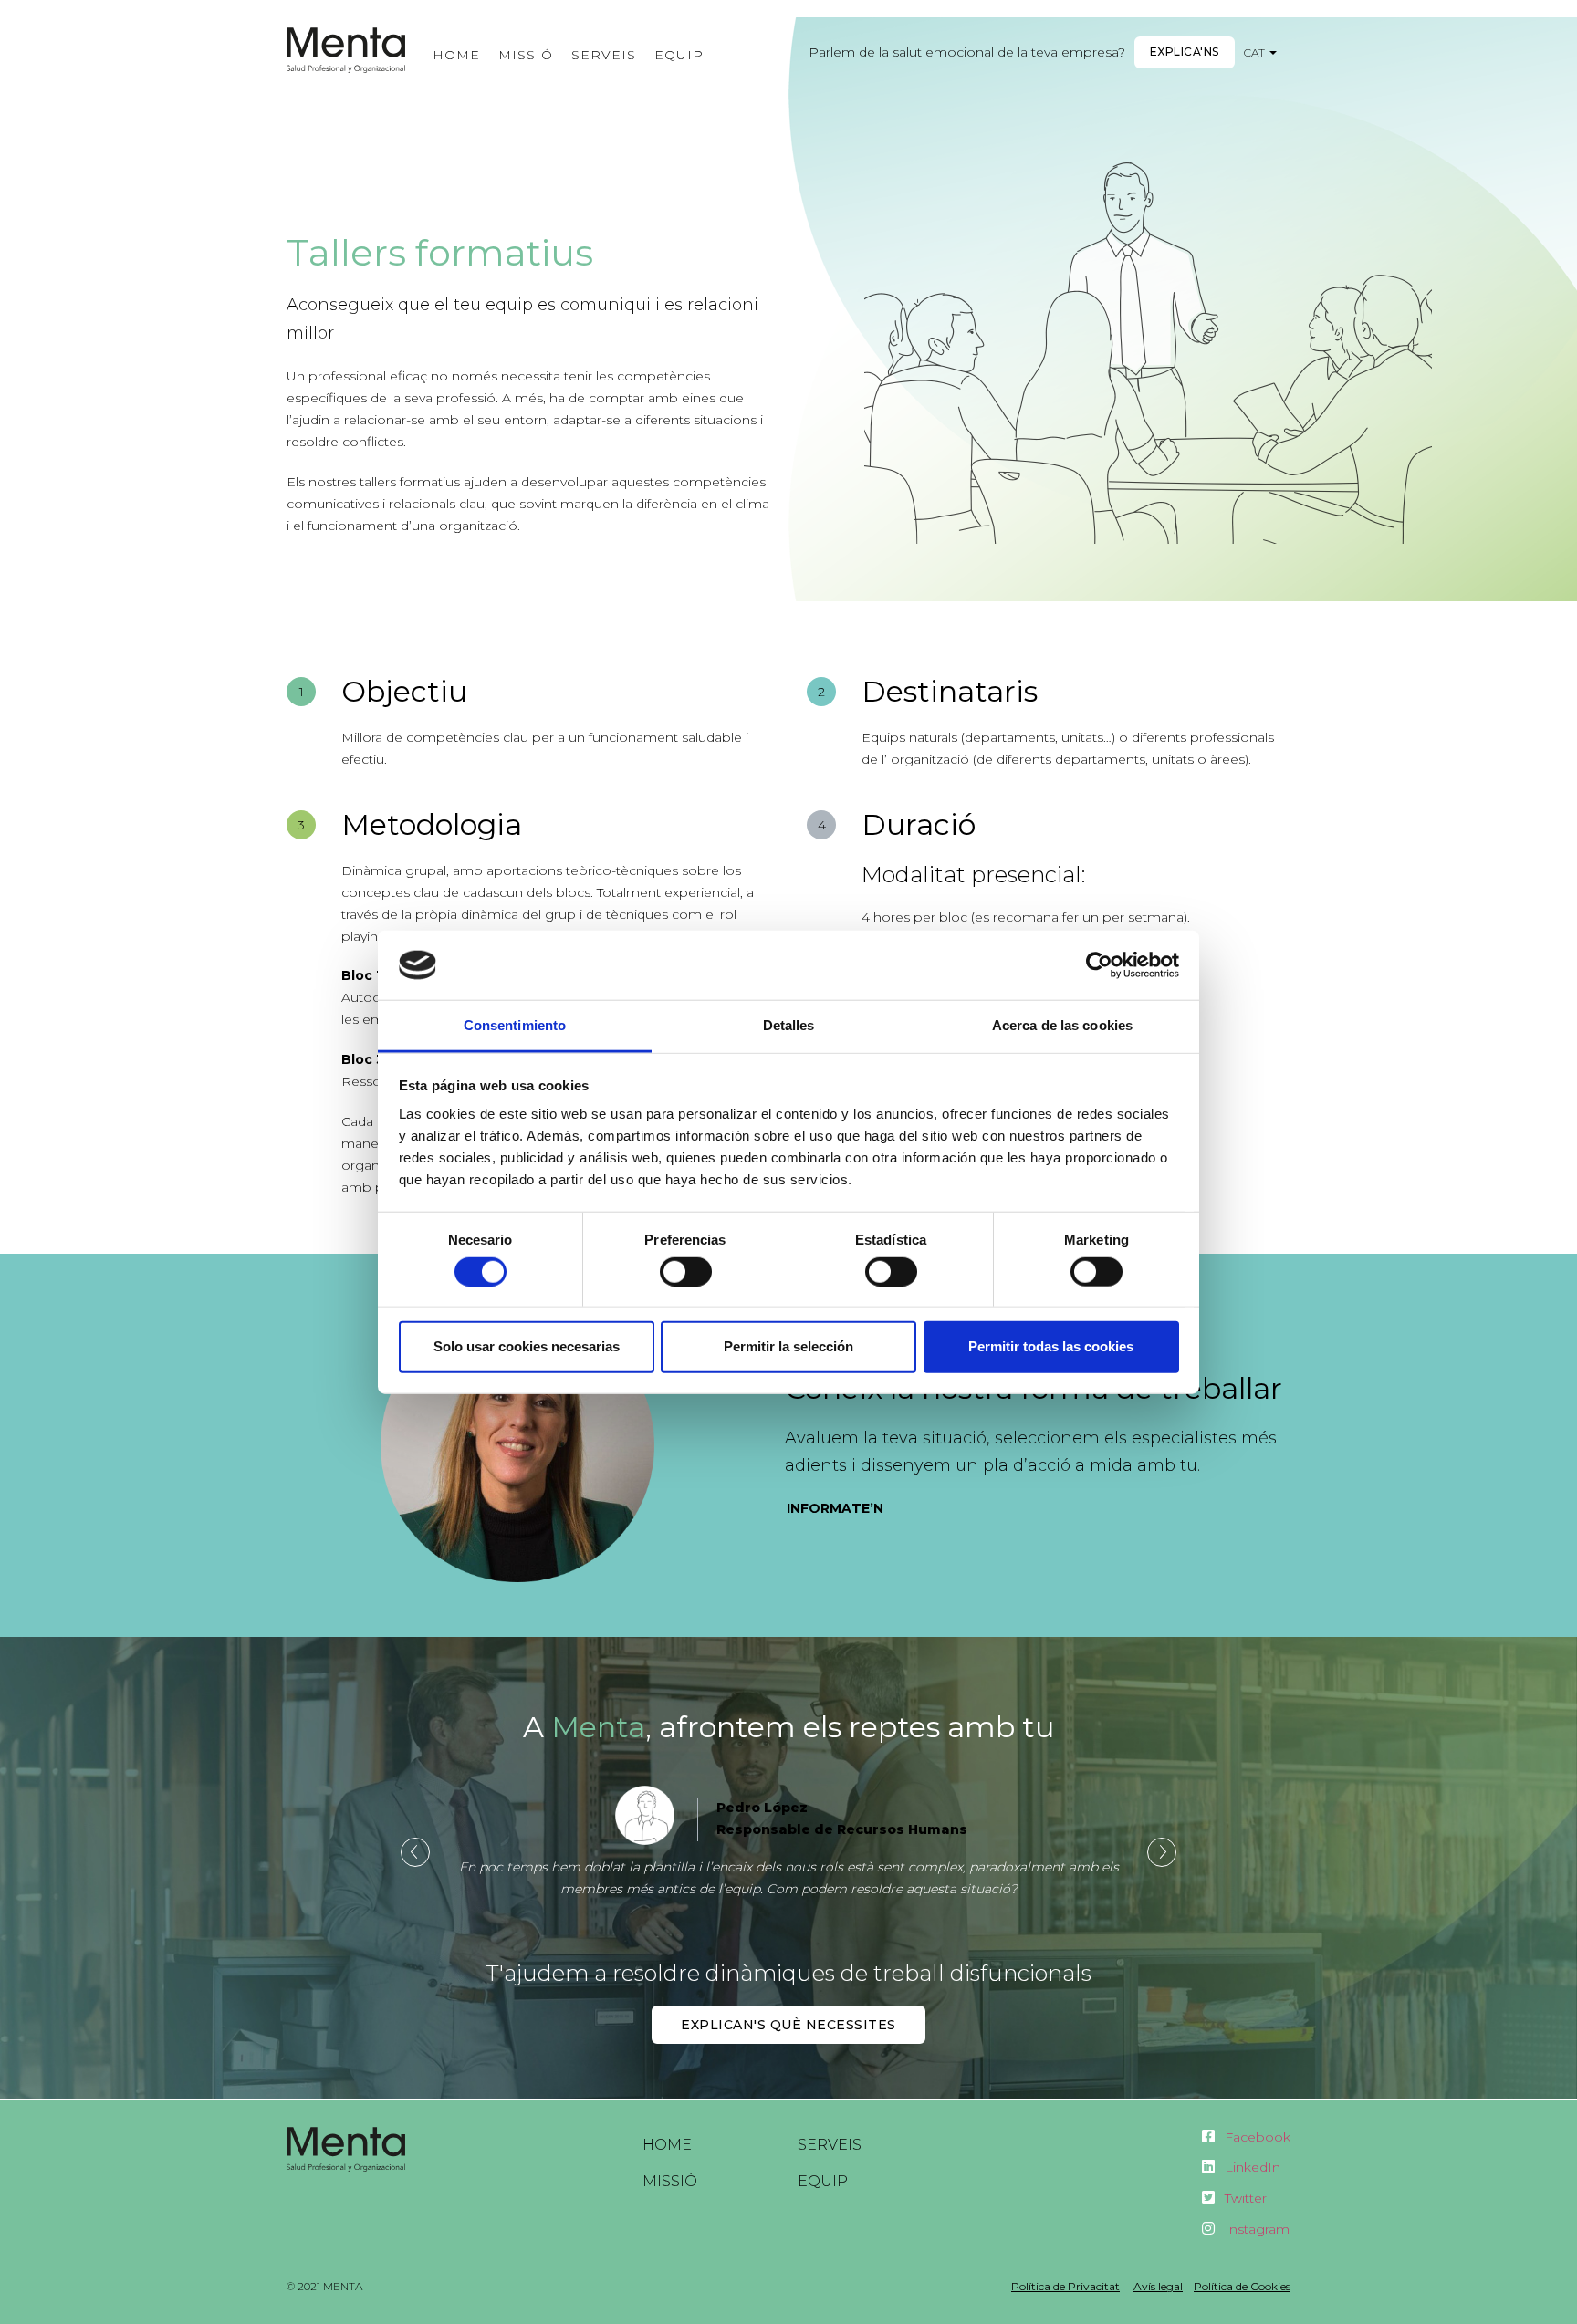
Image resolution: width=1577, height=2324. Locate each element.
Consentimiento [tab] (515, 1025)
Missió (526, 55)
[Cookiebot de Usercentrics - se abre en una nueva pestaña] (1099, 965)
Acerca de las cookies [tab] (1062, 1025)
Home (456, 55)
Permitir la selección (788, 1346)
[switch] (686, 1271)
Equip (679, 55)
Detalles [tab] (789, 1025)
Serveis (604, 55)
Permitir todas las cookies (1051, 1346)
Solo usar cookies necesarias (527, 1346)
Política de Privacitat (1065, 2286)
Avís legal (1158, 2286)
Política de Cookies (1242, 2286)
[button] (1185, 52)
